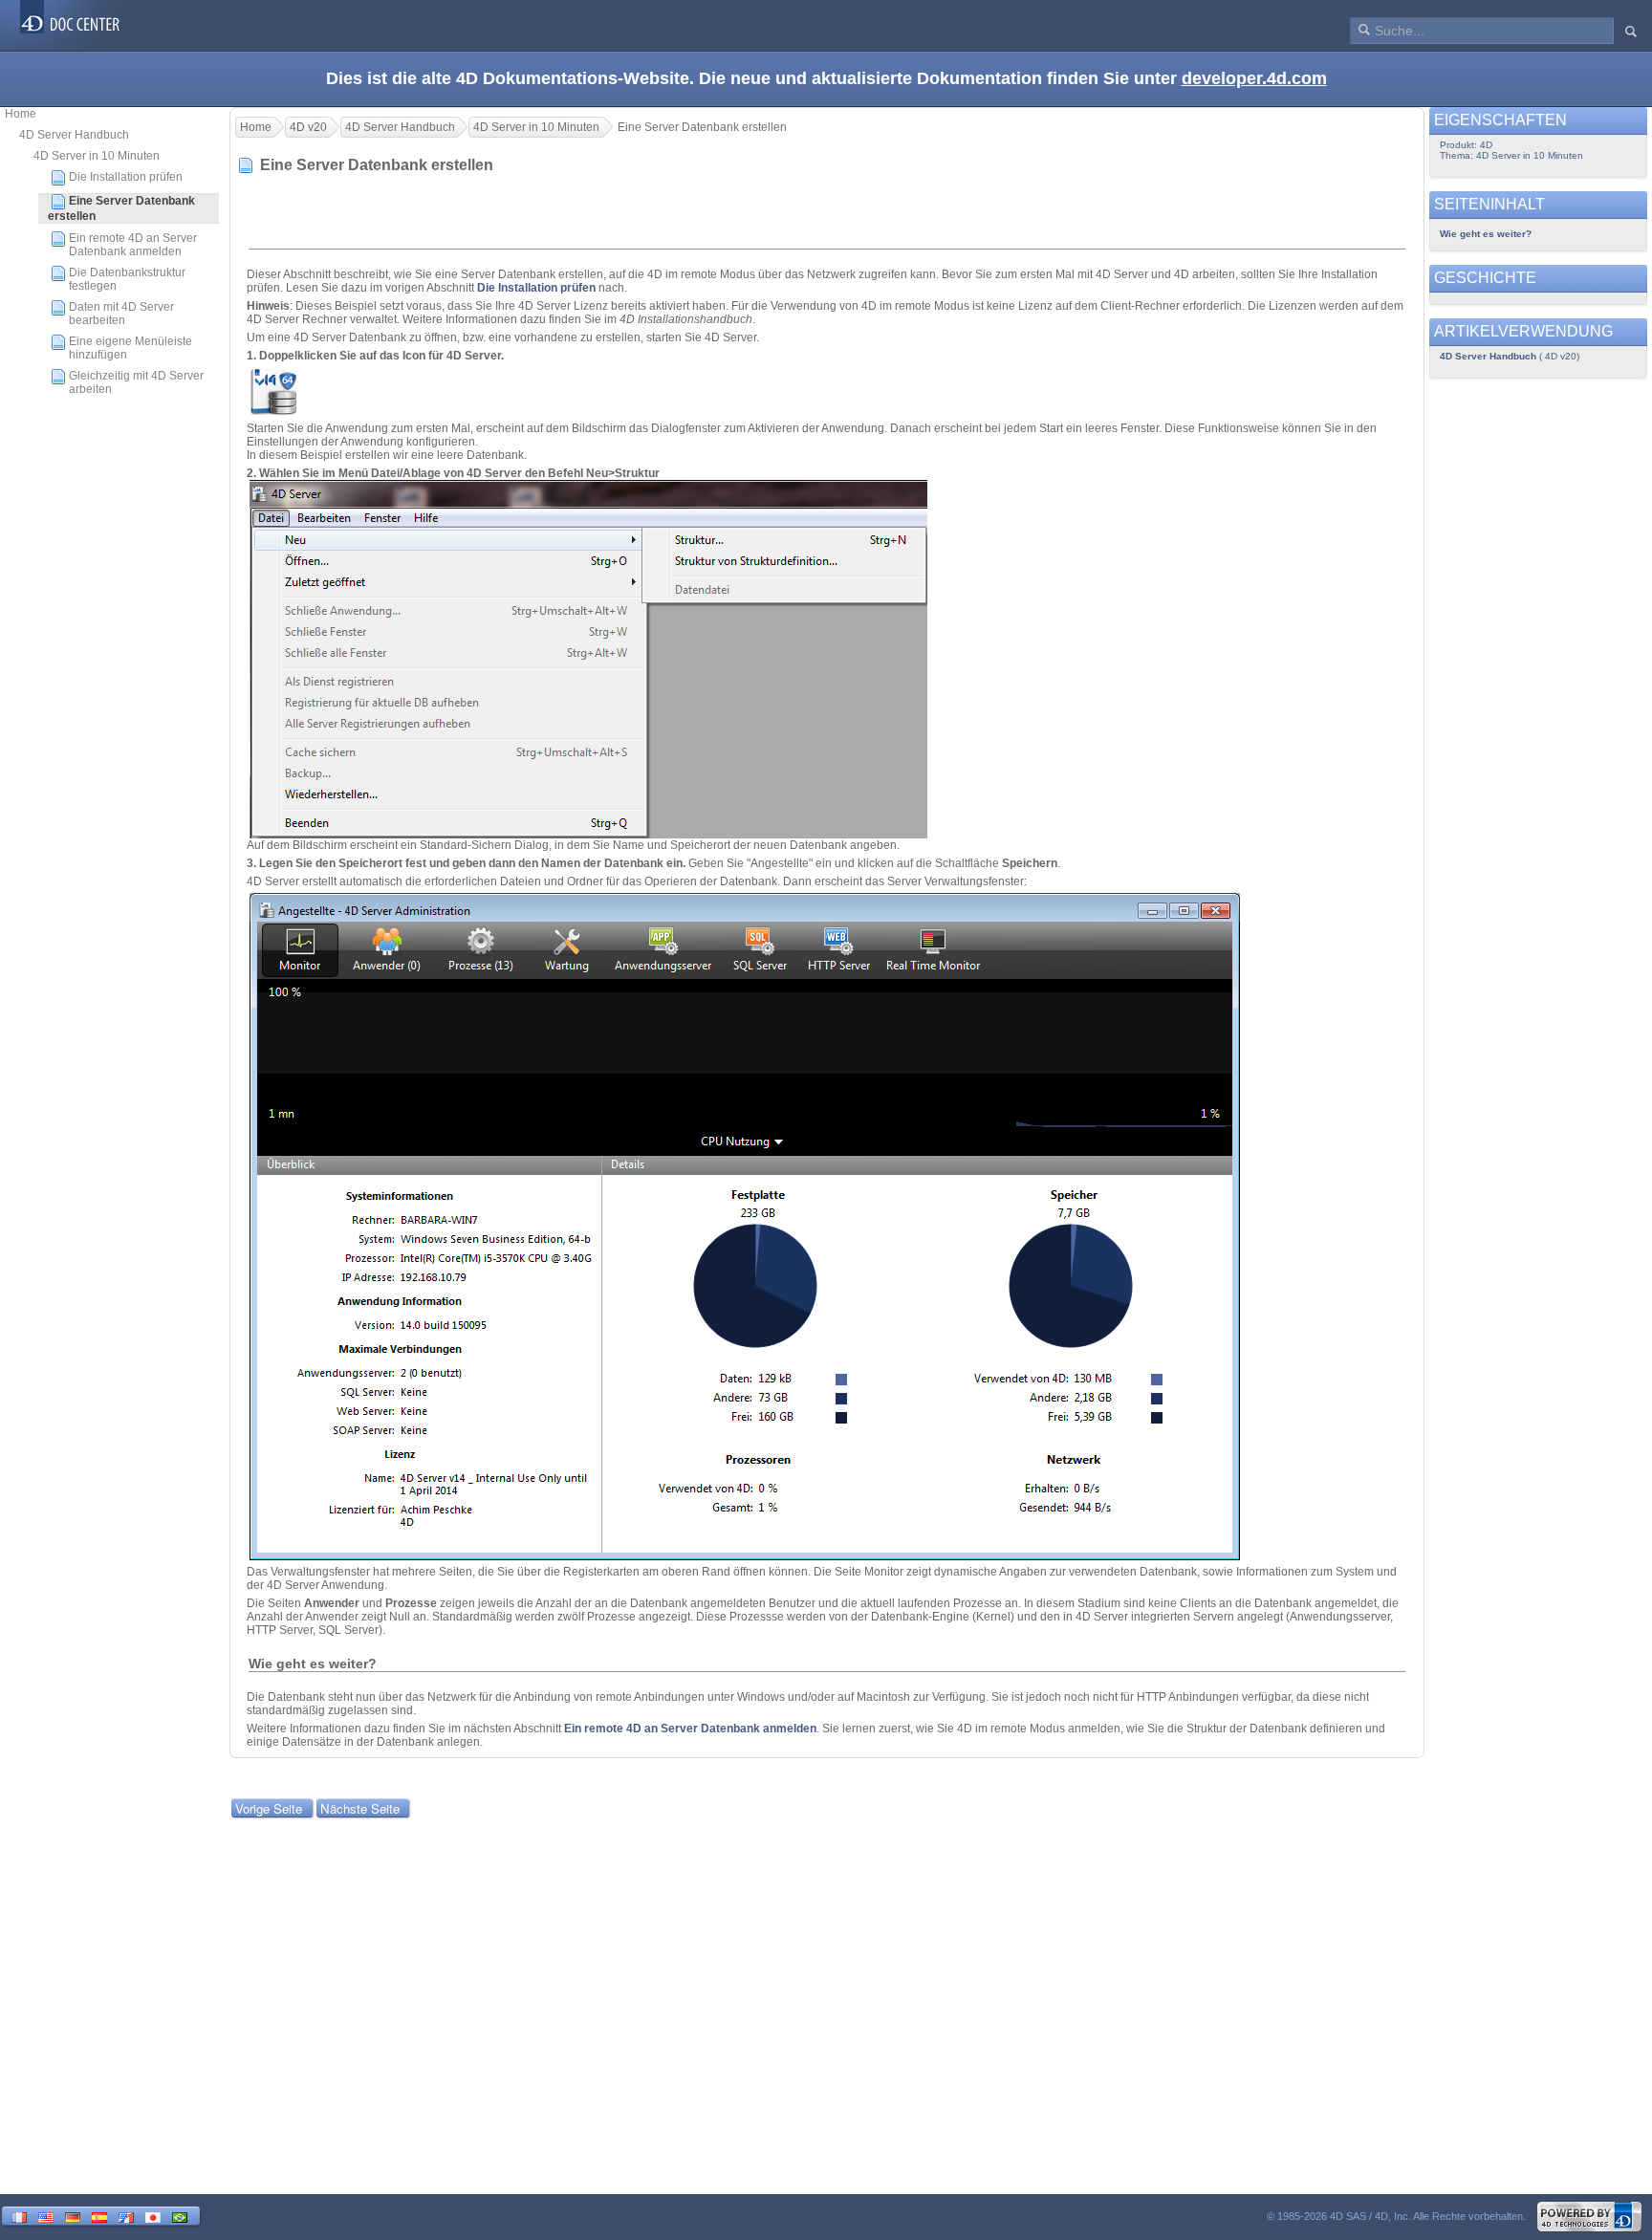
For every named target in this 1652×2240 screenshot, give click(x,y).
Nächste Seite (360, 1808)
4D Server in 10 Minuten (97, 156)
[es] (99, 2216)
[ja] (153, 2216)
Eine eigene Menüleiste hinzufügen (130, 348)
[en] (46, 2216)
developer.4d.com (1254, 78)
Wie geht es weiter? (1486, 234)
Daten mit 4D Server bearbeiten (121, 314)
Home (21, 114)
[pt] (180, 2216)
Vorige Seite (269, 1808)
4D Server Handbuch (74, 135)
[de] (73, 2216)
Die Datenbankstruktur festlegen (127, 279)
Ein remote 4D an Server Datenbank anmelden (133, 245)
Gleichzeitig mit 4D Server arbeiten (136, 382)
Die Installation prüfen (126, 177)
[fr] (19, 2216)
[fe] (126, 2216)
